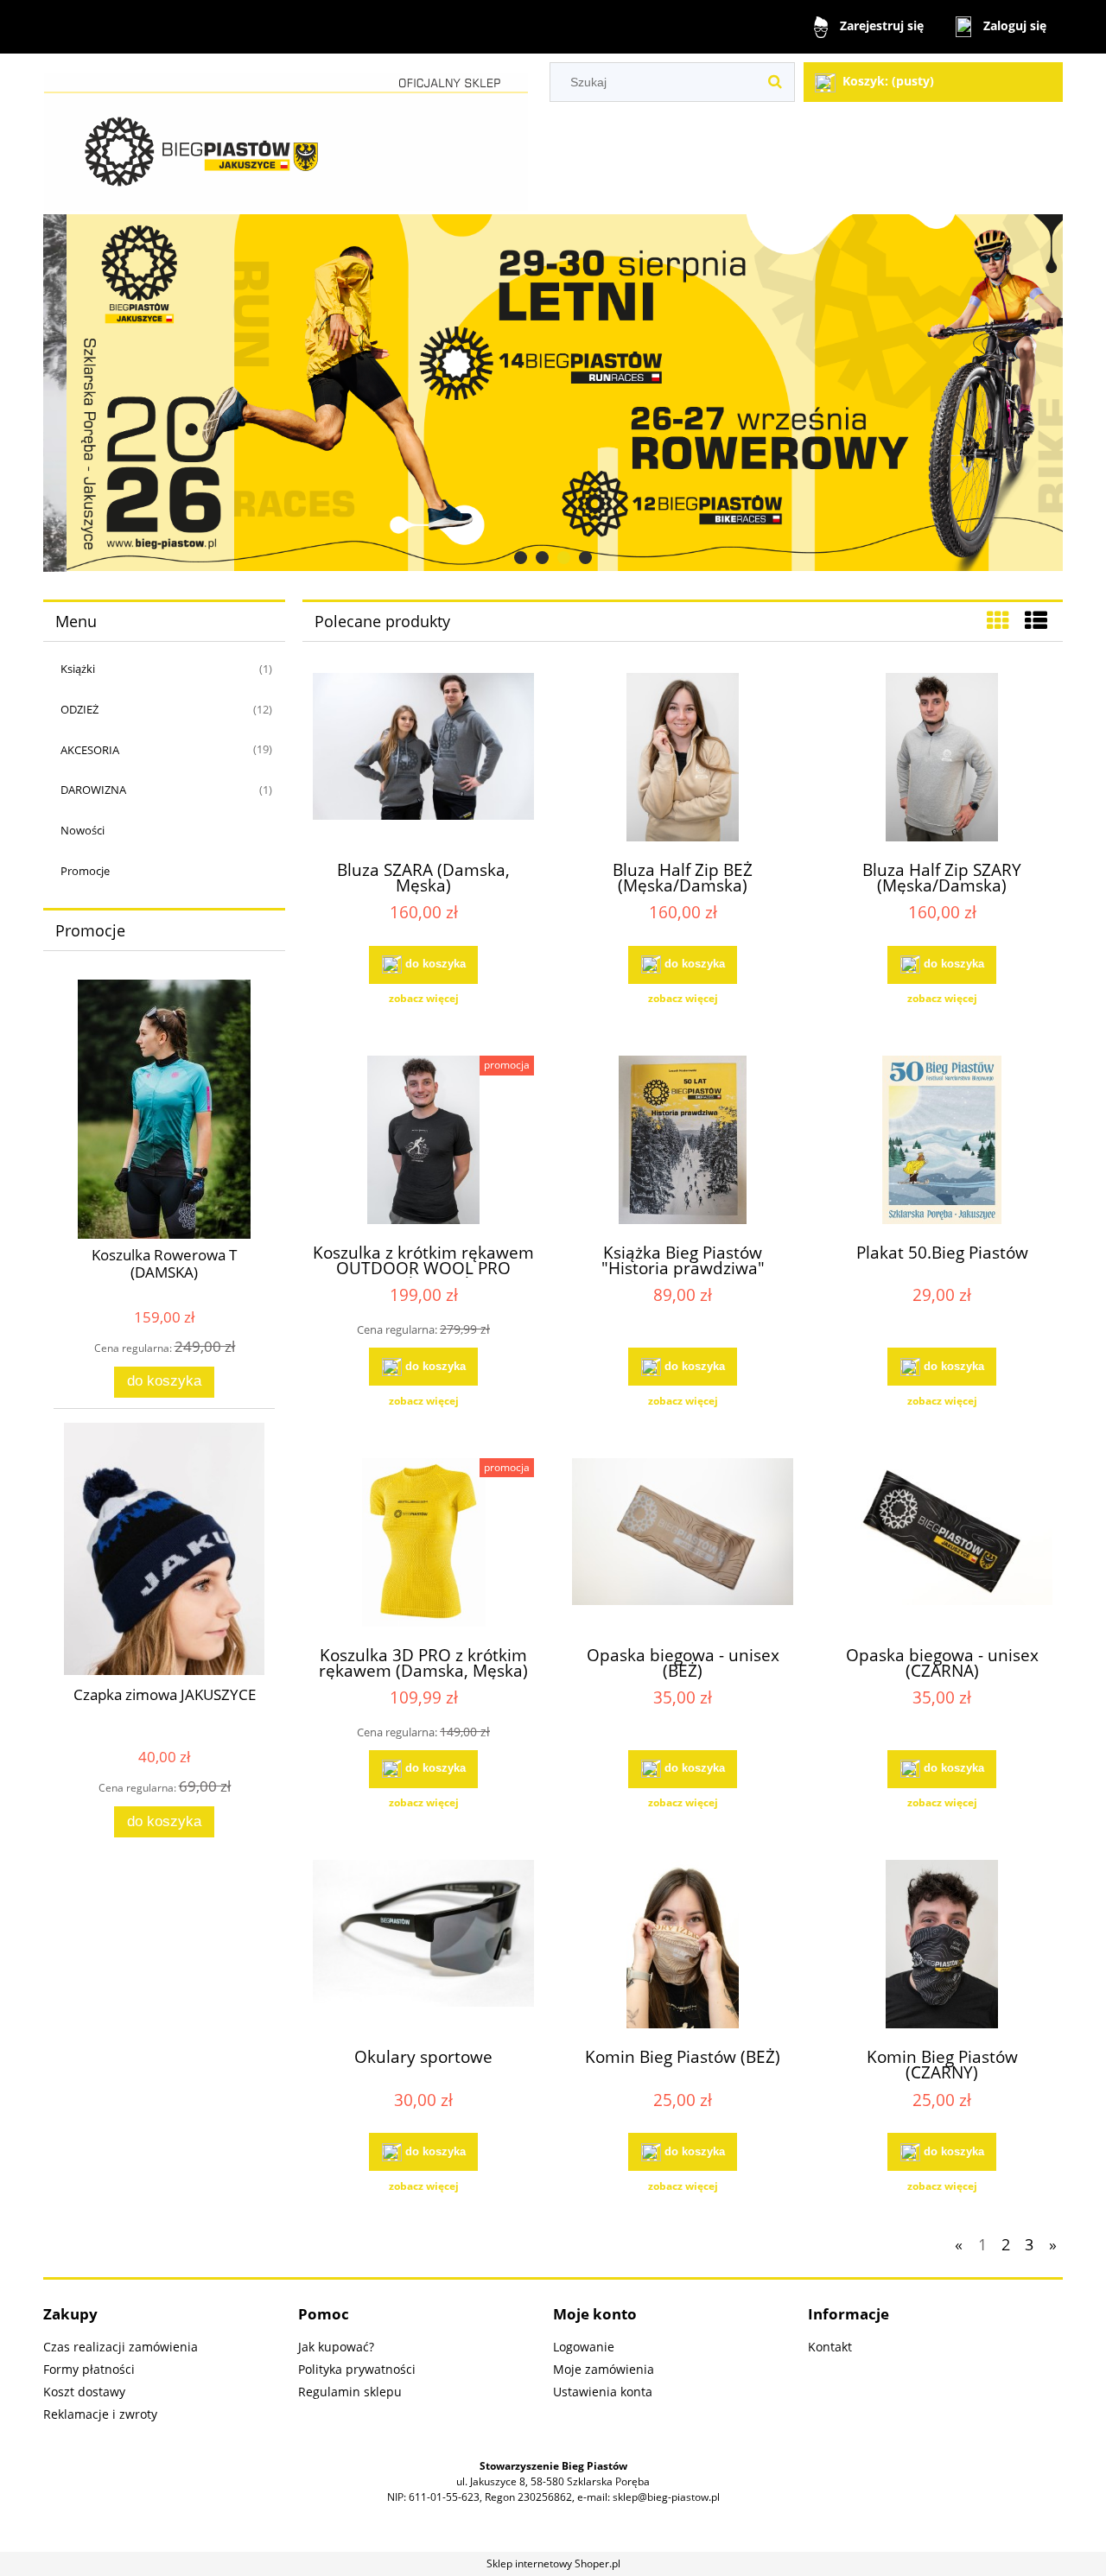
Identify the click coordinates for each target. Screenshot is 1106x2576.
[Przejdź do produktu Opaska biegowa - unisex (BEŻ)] (683, 1545)
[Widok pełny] (1036, 620)
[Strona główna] (286, 134)
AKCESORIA (90, 750)
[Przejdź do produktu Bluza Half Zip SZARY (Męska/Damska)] (942, 759)
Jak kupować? (336, 2347)
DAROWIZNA (93, 790)
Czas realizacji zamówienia (121, 2347)
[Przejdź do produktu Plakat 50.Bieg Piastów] (942, 1142)
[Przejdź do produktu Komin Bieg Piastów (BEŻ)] (683, 1946)
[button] (423, 999)
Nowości (83, 830)
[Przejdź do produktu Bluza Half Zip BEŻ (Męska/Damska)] (683, 759)
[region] (553, 393)
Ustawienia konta (603, 2392)
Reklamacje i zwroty (100, 2414)
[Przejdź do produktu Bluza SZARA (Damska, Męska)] (423, 759)
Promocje (85, 871)
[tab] (521, 558)
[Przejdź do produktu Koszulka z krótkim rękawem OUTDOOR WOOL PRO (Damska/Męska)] (423, 1142)
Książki (78, 669)
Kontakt (830, 2347)
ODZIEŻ (79, 709)
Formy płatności (89, 2369)
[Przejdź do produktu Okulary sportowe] (423, 1946)
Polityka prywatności (357, 2369)
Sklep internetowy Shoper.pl (553, 2563)
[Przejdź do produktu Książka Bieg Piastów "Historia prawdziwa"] (683, 1142)
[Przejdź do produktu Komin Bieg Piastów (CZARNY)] (942, 1946)
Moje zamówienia (604, 2369)
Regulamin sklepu (350, 2392)
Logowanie (584, 2347)
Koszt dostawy (84, 2392)
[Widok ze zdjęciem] (998, 620)
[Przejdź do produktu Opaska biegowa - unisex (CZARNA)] (942, 1545)
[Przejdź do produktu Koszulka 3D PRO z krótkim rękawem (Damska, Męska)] (423, 1545)
